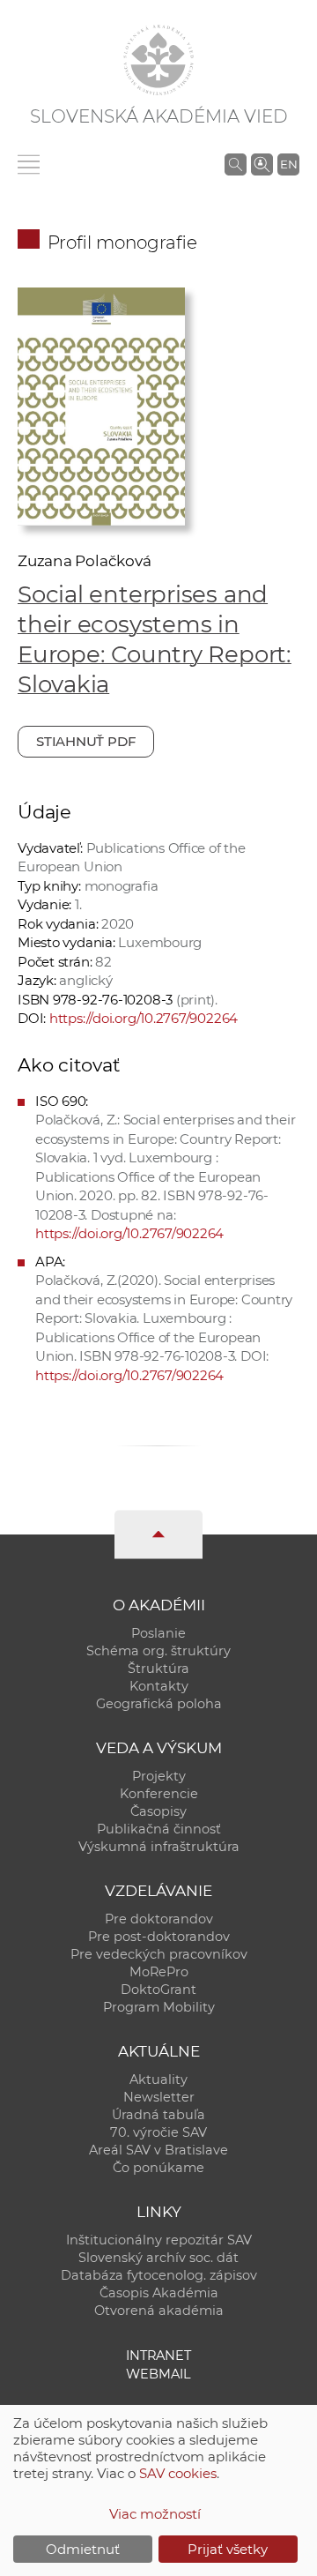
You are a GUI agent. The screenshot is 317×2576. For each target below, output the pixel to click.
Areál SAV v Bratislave (158, 2150)
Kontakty (159, 1686)
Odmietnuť (83, 2549)
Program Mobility (159, 2007)
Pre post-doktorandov (159, 1937)
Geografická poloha (159, 1704)
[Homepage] (158, 60)
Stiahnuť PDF (86, 741)
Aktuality (158, 2079)
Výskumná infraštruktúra (159, 1847)
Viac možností (155, 2514)
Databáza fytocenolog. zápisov (159, 2275)
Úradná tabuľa (158, 2115)
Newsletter (159, 2097)
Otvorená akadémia (159, 2311)
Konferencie (159, 1794)
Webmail (158, 2374)
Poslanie (158, 1633)
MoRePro (159, 1972)
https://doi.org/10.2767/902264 (144, 1018)
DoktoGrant (158, 1990)
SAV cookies (178, 2473)
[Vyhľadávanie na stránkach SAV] (236, 164)
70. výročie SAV (158, 2132)
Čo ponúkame (158, 2168)
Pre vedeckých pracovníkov (159, 1954)
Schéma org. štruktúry (158, 1651)
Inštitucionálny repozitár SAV (159, 2240)
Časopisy (158, 1811)
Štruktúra (158, 1669)
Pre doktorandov (159, 1919)
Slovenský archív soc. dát (158, 2258)
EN (289, 164)
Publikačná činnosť (159, 1829)
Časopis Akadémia (159, 2293)
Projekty (159, 1776)
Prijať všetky (228, 2549)
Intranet (158, 2356)
